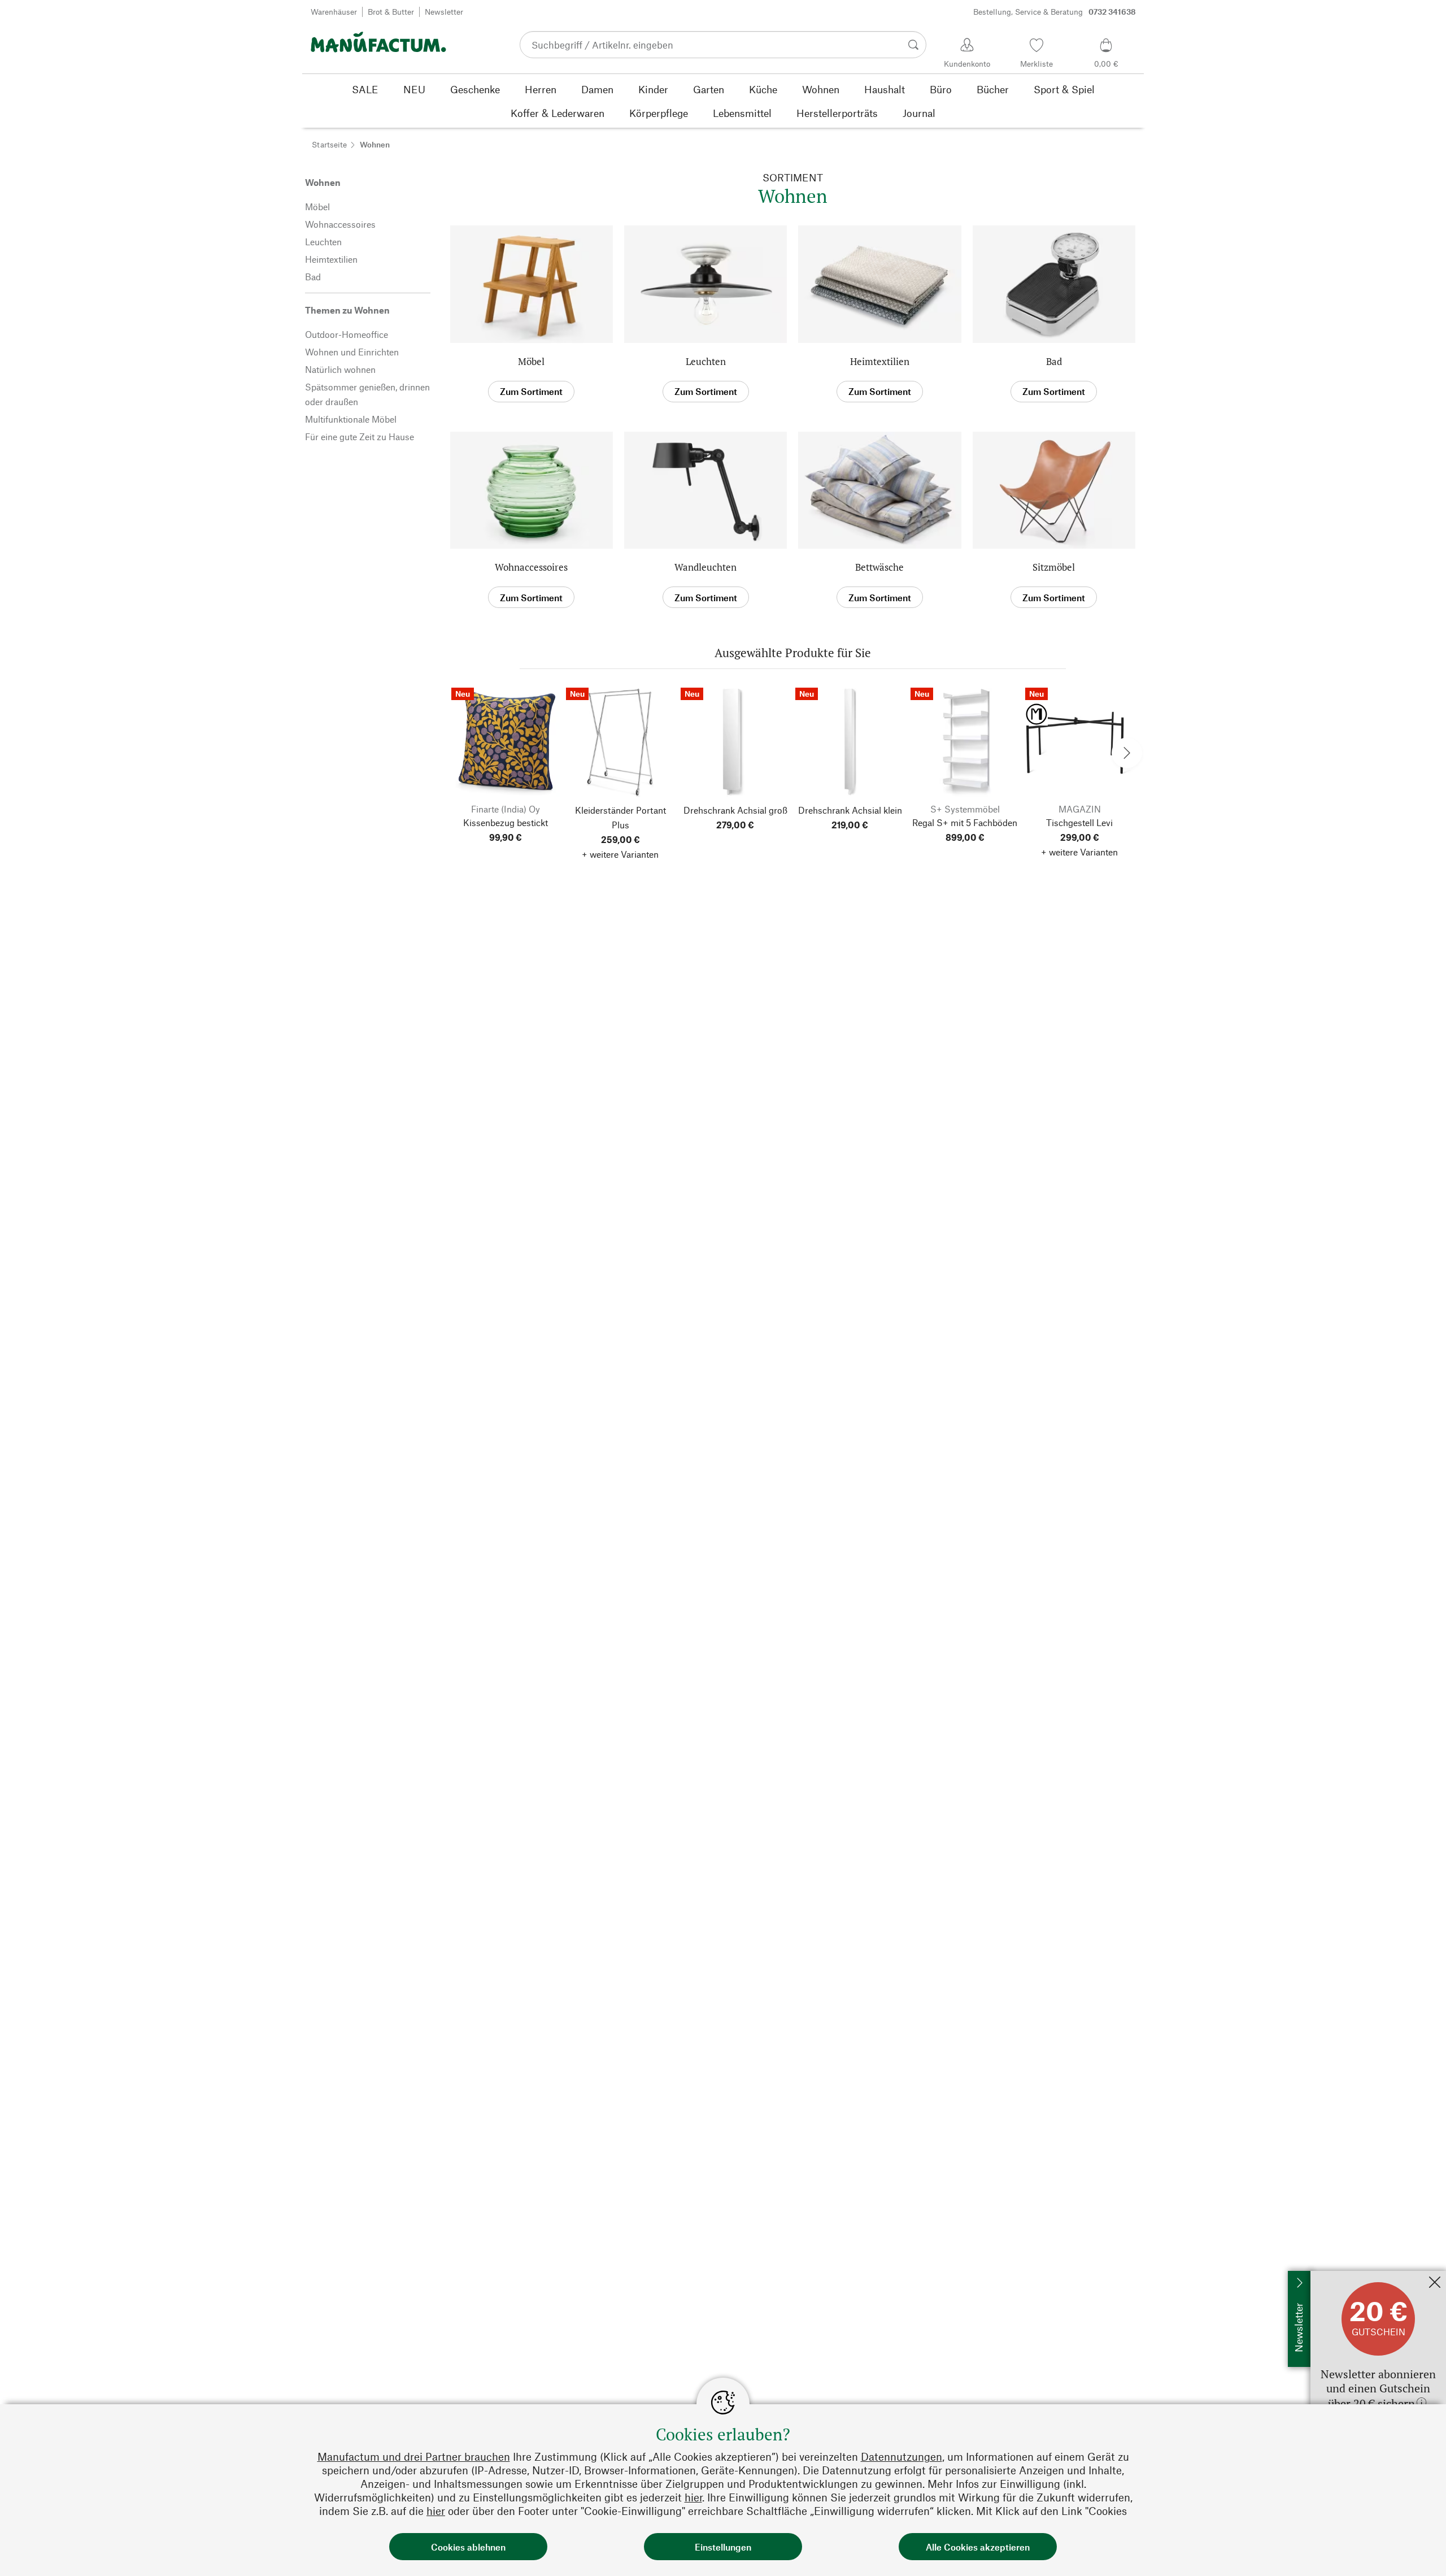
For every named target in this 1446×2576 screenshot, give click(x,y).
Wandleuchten (705, 567)
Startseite (329, 144)
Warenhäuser (334, 12)
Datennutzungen (901, 2456)
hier (693, 2497)
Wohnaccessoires (531, 567)
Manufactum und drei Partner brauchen (414, 2456)
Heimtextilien (880, 361)
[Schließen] (1435, 2283)
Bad (1054, 361)
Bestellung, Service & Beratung (1055, 12)
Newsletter (444, 12)
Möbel (531, 361)
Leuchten (706, 361)
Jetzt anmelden (1340, 2276)
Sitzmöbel (1054, 567)
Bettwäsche (879, 567)
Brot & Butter (391, 12)
